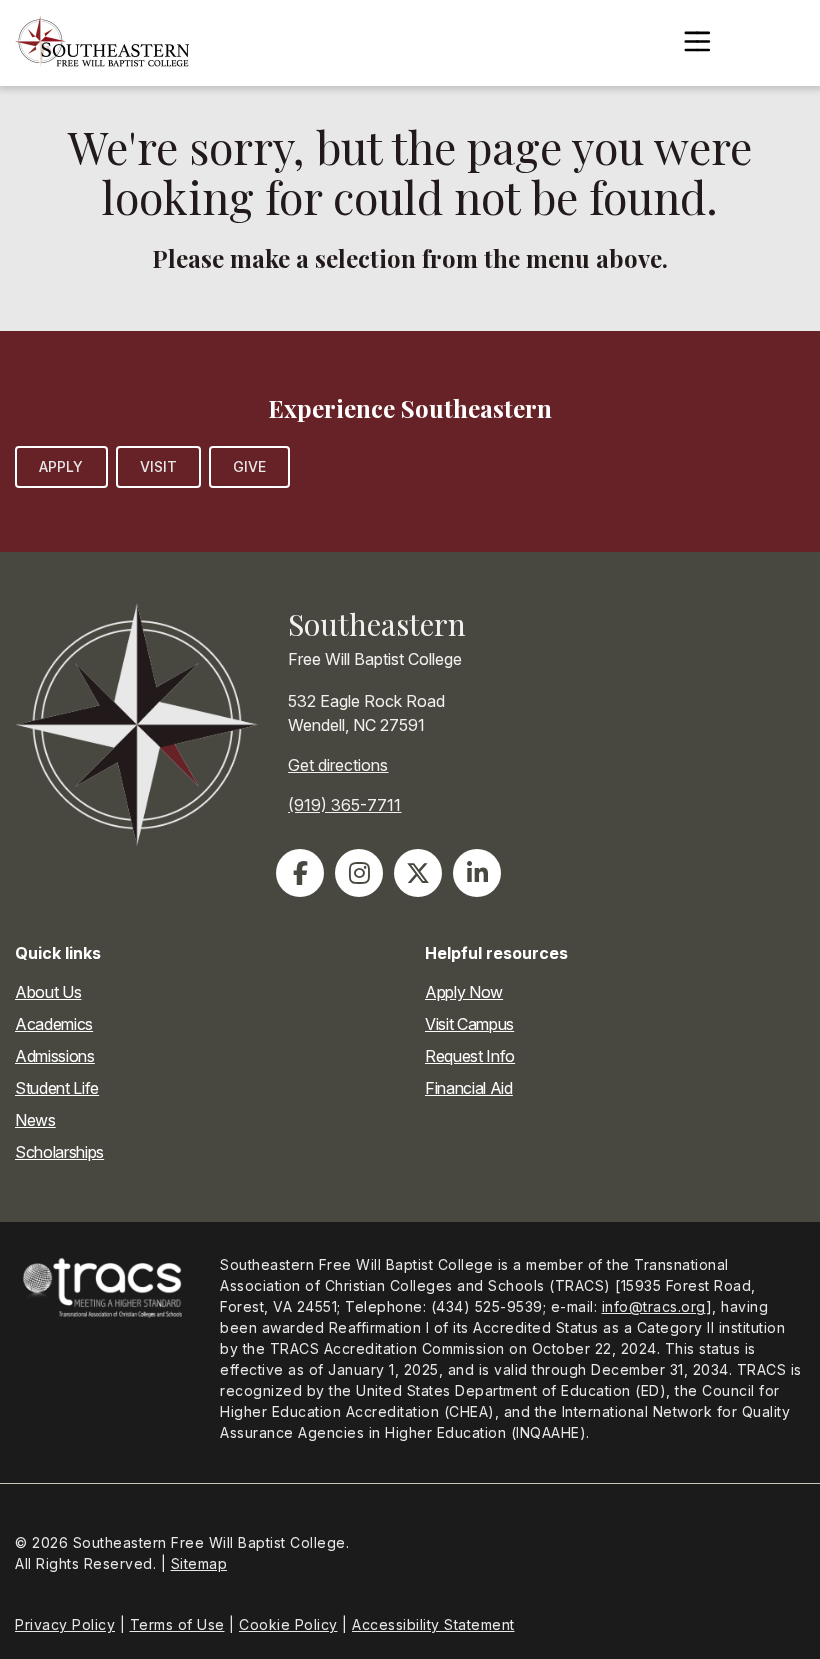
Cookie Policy (288, 1624)
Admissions (55, 1056)
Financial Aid (469, 1088)
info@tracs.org (654, 1306)
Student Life (57, 1088)
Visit (159, 466)
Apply (61, 466)
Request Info (470, 1056)
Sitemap (199, 1563)
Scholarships (59, 1152)
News (35, 1120)
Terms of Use (177, 1624)
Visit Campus (469, 1024)
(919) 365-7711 (344, 805)
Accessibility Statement (433, 1624)
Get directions (338, 765)
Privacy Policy (65, 1624)
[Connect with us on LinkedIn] (477, 873)
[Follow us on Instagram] (359, 873)
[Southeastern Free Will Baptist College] (102, 43)
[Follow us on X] (418, 873)
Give (249, 466)
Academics (54, 1024)
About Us (48, 992)
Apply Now (464, 992)
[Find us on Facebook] (300, 873)
